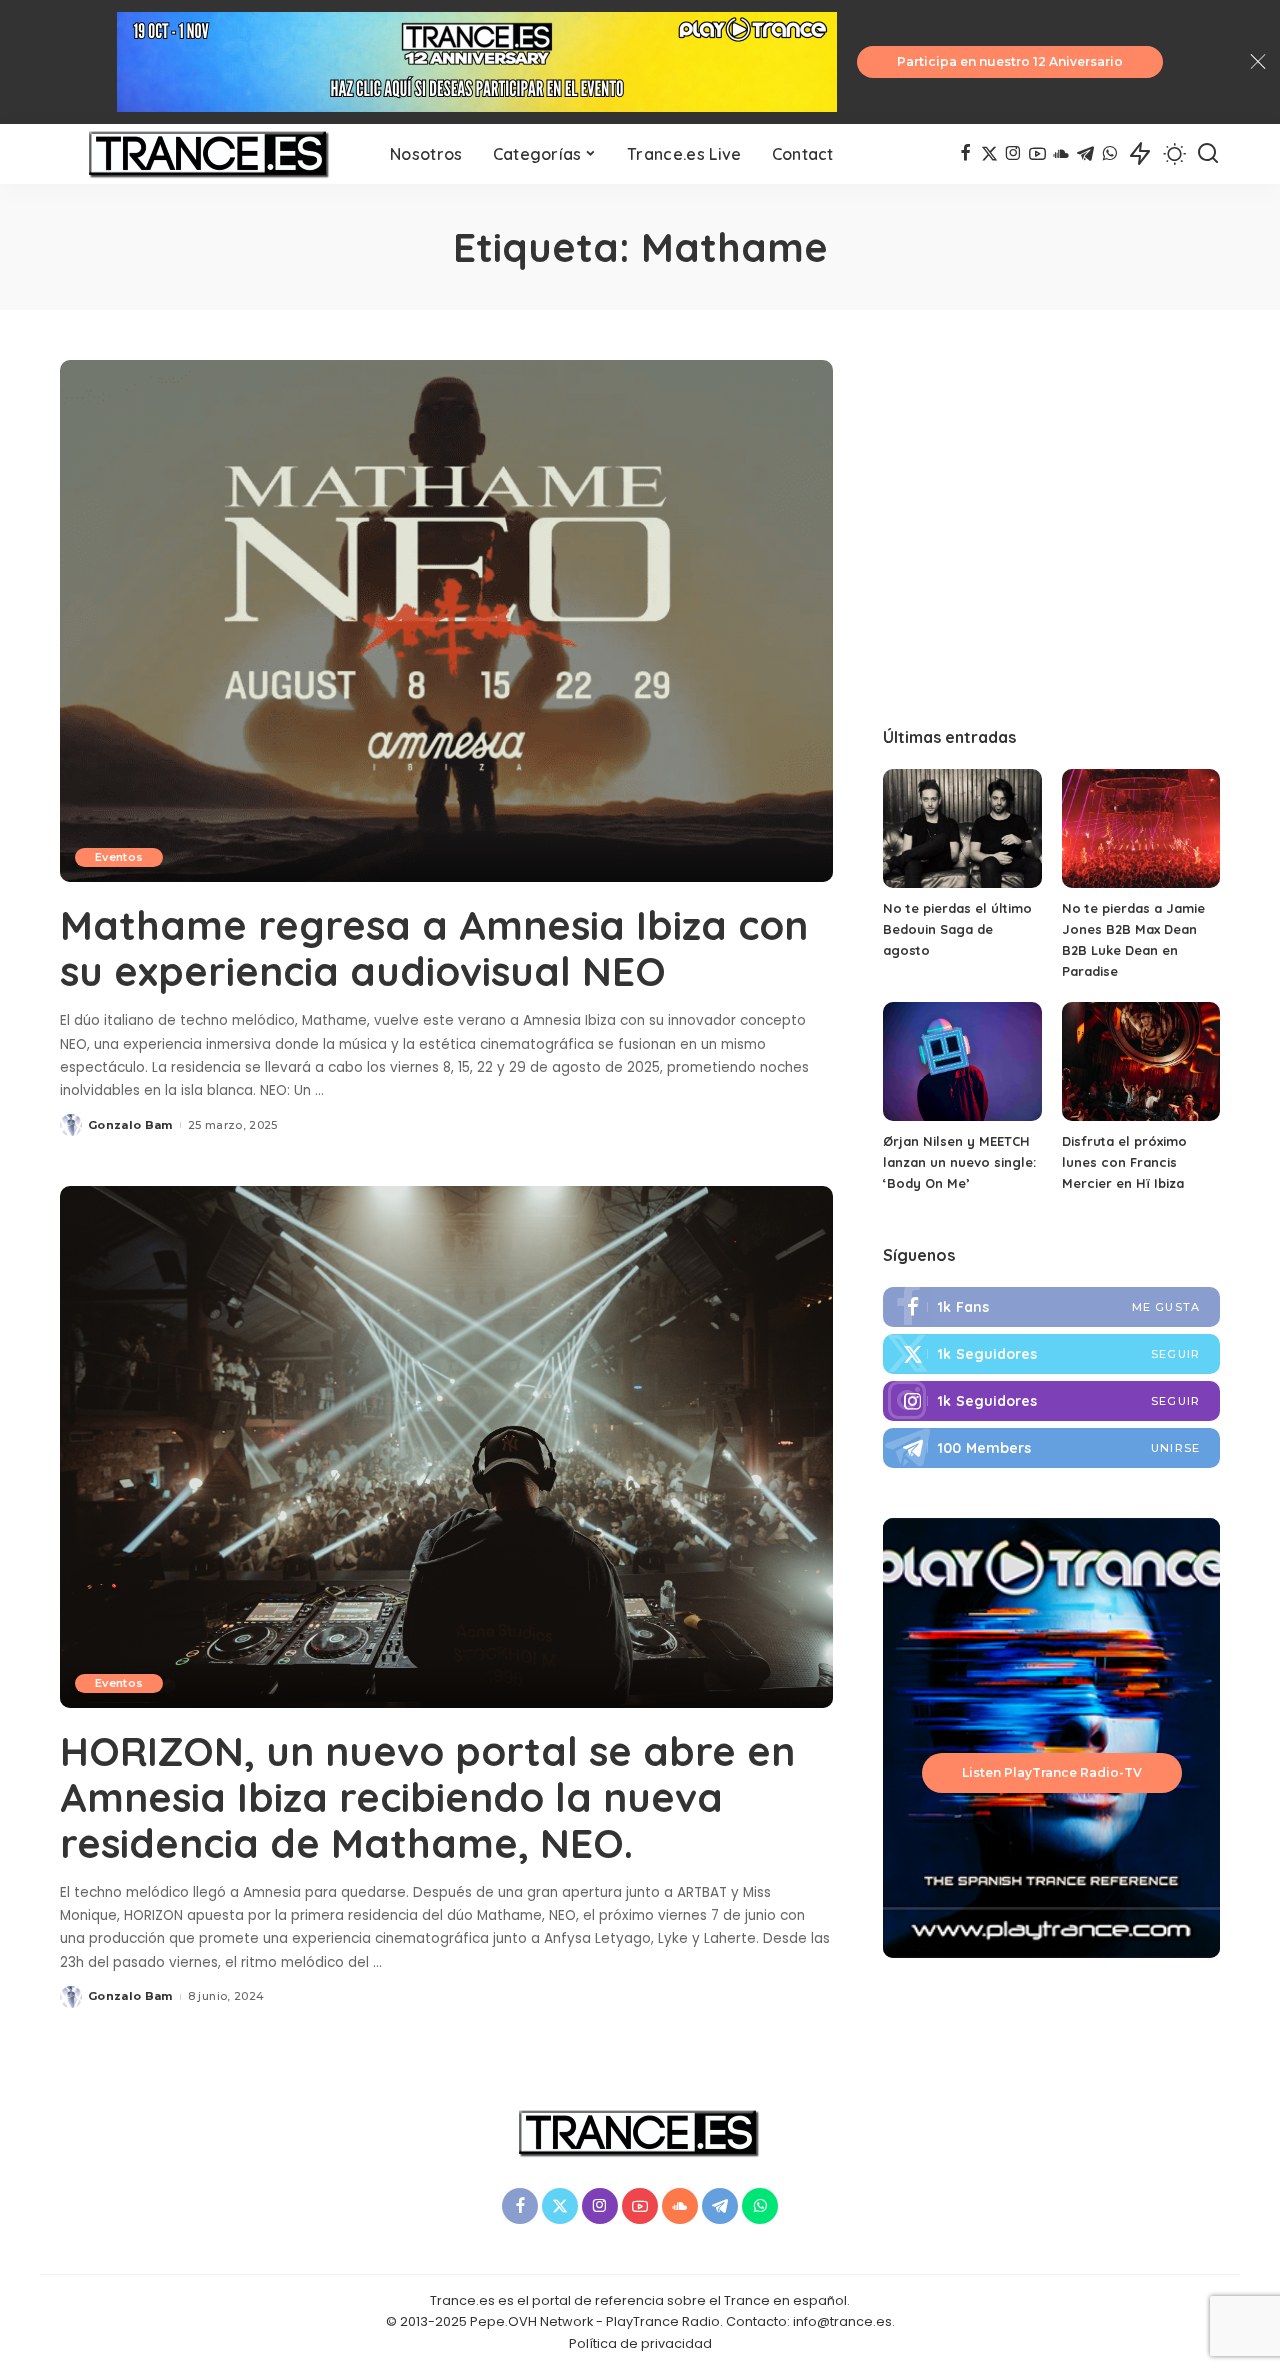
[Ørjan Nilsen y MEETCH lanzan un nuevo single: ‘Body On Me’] (962, 1061)
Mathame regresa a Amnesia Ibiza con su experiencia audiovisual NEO (434, 948)
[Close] (1258, 62)
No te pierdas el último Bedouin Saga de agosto (957, 929)
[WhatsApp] (1109, 154)
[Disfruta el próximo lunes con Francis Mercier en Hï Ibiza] (1141, 1061)
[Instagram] (1013, 154)
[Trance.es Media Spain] (210, 154)
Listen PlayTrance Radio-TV (1052, 1772)
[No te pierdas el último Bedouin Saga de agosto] (962, 828)
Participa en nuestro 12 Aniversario (1010, 61)
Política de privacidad (640, 2343)
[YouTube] (1037, 154)
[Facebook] (965, 154)
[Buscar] (1208, 154)
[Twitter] (1051, 1354)
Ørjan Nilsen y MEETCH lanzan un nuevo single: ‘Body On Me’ (959, 1162)
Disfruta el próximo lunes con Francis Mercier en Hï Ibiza (1124, 1162)
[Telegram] (1085, 154)
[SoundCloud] (1061, 154)
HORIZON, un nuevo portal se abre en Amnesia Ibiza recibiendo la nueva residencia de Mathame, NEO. (427, 1797)
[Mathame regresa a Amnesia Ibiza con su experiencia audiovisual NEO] (446, 621)
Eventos (119, 857)
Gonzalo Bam (130, 1125)
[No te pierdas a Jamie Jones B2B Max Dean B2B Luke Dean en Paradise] (1141, 828)
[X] (989, 154)
